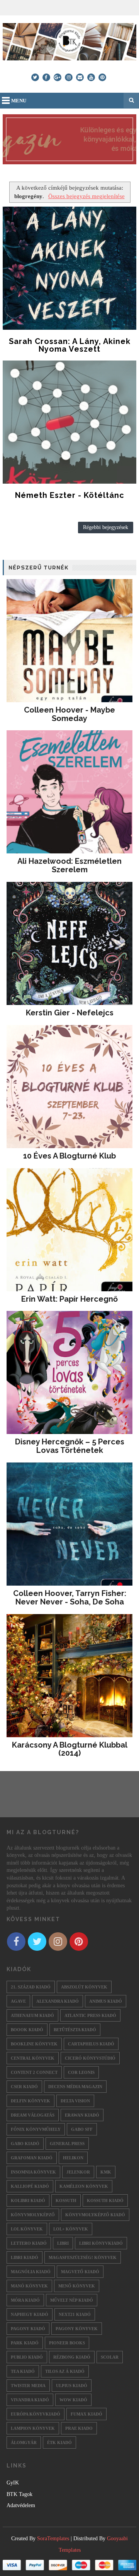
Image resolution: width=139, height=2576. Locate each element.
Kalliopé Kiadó (30, 2186)
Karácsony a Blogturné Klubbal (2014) (70, 1749)
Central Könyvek (33, 2058)
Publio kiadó (27, 2357)
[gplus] (58, 77)
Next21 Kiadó (75, 2314)
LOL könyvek (27, 2229)
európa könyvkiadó (36, 2414)
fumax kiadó (86, 2414)
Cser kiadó (24, 2087)
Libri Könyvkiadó (101, 2243)
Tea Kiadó (23, 2371)
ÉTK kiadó (59, 2442)
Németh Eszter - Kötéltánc (70, 495)
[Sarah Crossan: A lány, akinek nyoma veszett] (69, 268)
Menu (19, 101)
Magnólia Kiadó (31, 2272)
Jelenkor (78, 2172)
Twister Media (28, 2386)
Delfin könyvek (31, 2101)
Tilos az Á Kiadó (65, 2371)
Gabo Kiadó (25, 2144)
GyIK (13, 2483)
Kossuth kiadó (105, 2200)
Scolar (110, 2357)
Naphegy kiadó (30, 2314)
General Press (67, 2144)
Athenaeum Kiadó (32, 2015)
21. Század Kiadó (31, 1987)
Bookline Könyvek (34, 2044)
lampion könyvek (33, 2428)
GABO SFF (82, 2129)
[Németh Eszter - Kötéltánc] (69, 422)
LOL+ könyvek (71, 2229)
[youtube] (91, 77)
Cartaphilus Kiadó (91, 2044)
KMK (106, 2172)
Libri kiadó (25, 2257)
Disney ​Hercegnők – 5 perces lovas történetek (70, 1446)
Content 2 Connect (34, 2072)
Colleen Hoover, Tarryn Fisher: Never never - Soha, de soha (70, 1598)
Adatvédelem (21, 2505)
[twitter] (35, 77)
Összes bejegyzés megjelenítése (86, 196)
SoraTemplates (53, 2538)
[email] (80, 77)
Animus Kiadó (106, 2001)
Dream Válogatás (33, 2115)
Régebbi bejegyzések (106, 527)
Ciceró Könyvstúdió (90, 2058)
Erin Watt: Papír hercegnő (69, 1299)
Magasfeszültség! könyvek (83, 2257)
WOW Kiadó (73, 2400)
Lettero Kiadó (29, 2243)
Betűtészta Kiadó (75, 2030)
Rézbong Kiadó (72, 2357)
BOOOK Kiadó (27, 2030)
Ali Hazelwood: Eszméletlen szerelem (69, 865)
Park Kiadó (25, 2343)
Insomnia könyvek (33, 2172)
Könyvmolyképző (33, 2215)
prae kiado (79, 2428)
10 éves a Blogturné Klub (69, 1156)
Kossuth (66, 2200)
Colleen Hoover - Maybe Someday (69, 714)
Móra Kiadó (25, 2300)
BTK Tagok (19, 2494)
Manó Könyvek (29, 2286)
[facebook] (46, 77)
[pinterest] (102, 77)
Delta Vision (75, 2101)
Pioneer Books (67, 2343)
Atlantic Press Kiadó (90, 2015)
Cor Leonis (81, 2072)
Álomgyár (24, 2442)
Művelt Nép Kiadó (72, 2300)
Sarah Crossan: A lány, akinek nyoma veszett (70, 345)
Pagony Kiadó (28, 2329)
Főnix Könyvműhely (36, 2129)
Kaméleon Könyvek (84, 2186)
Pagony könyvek (77, 2329)
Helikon (73, 2158)
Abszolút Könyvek (84, 1987)
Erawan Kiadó (82, 2115)
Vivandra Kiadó (30, 2400)
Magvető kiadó (80, 2272)
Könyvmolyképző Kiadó (95, 2215)
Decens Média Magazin (75, 2087)
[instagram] (69, 77)
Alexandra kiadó (58, 2001)
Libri (63, 2243)
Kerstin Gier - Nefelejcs (70, 1013)
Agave (18, 2001)
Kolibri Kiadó (28, 2200)
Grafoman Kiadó (32, 2158)
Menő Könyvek (77, 2286)
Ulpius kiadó (72, 2386)
